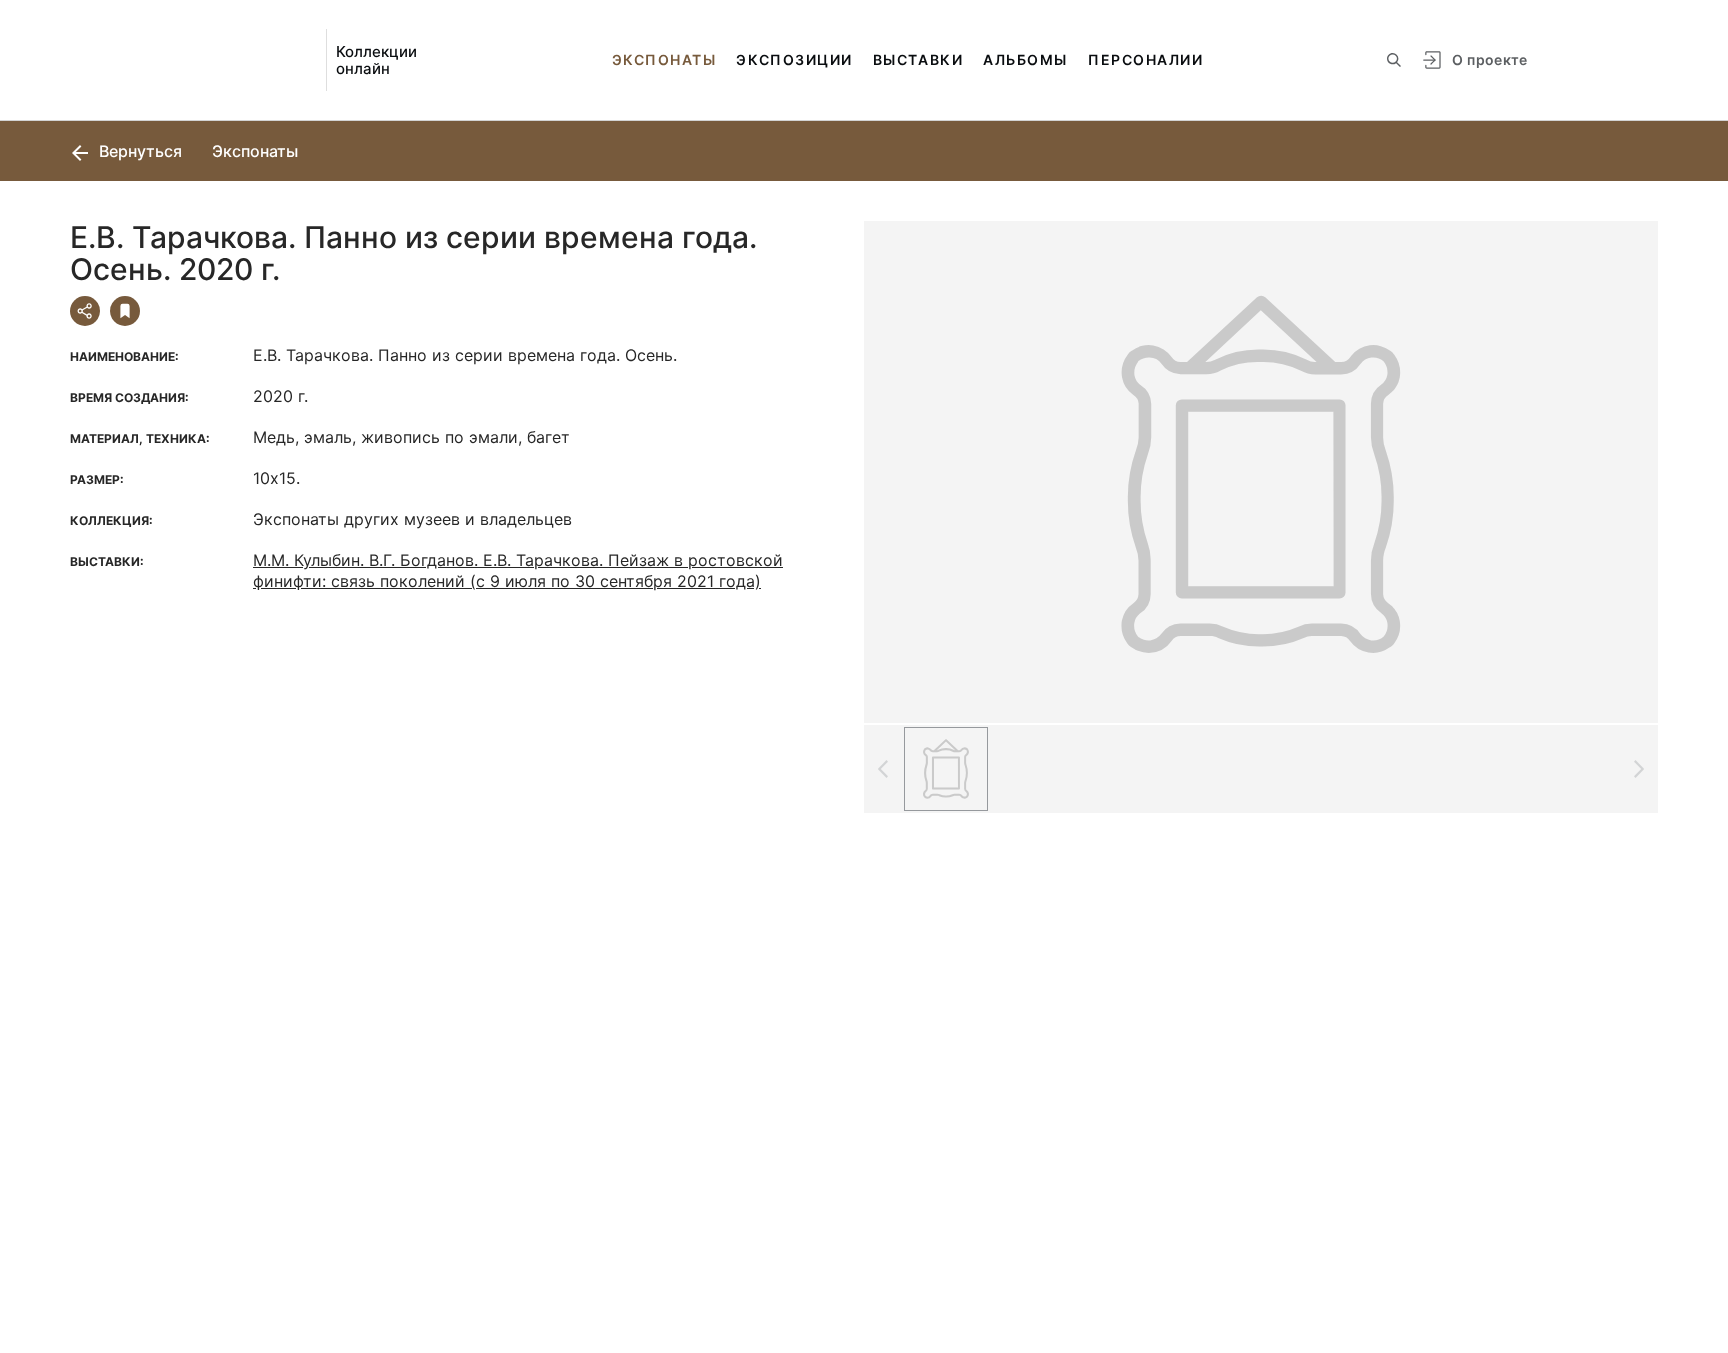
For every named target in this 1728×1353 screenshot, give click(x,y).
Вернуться (138, 151)
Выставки (918, 59)
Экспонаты (664, 59)
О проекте (1489, 59)
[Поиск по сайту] (1394, 60)
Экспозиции (794, 59)
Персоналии (1145, 59)
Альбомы (1025, 59)
